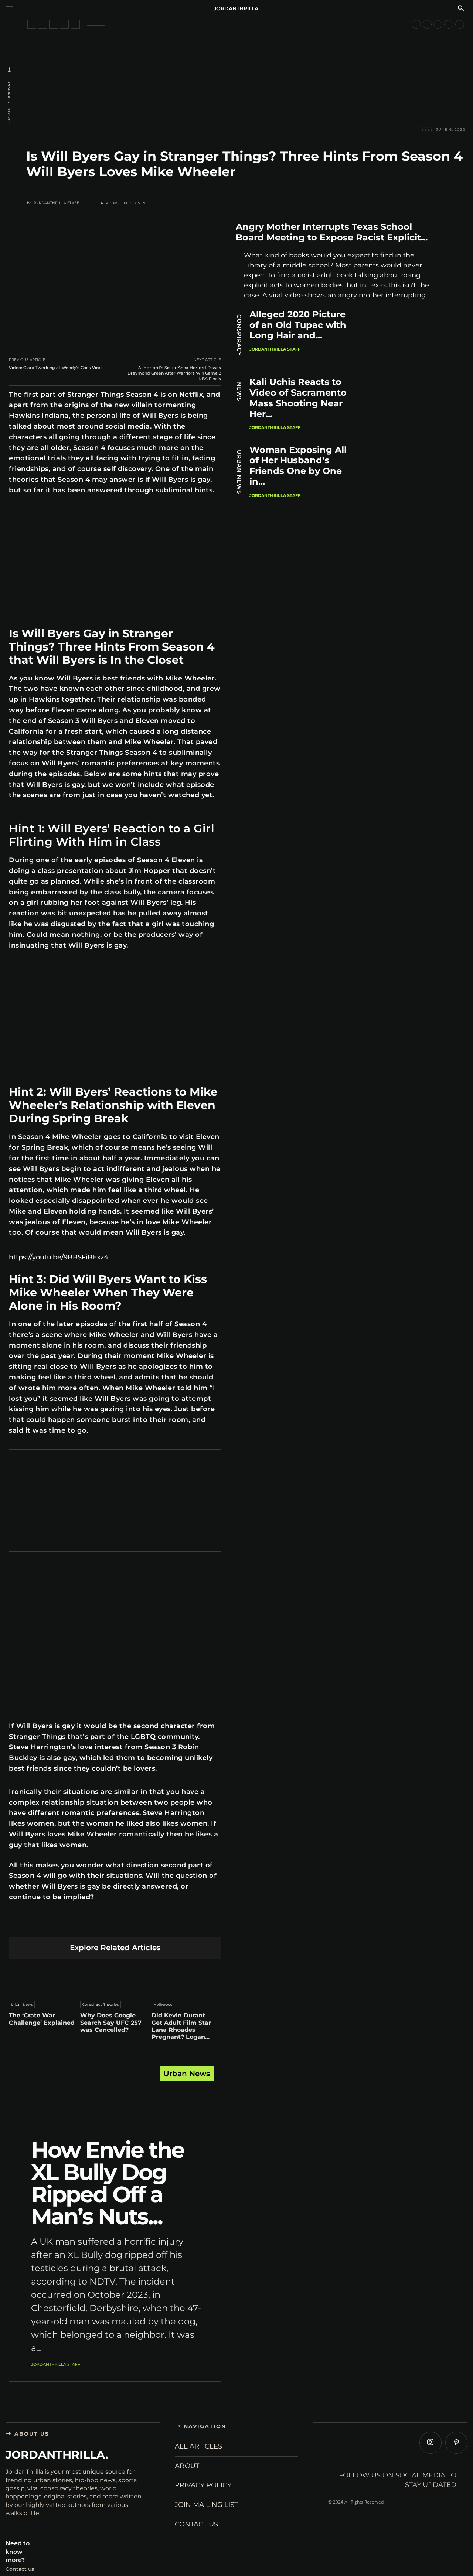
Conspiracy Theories (9, 101)
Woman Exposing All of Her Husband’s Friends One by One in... (298, 466)
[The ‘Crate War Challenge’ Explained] (44, 1978)
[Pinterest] (80, 1925)
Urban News (22, 2004)
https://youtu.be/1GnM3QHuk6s (46, 1567)
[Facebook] (46, 1925)
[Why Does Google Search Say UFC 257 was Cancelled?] (115, 1978)
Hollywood (163, 2004)
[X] (63, 1925)
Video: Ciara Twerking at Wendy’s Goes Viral (55, 368)
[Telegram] (150, 1925)
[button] (461, 9)
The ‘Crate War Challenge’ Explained (42, 2019)
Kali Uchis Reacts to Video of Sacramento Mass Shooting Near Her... (298, 398)
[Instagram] (431, 2443)
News (239, 392)
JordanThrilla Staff (57, 203)
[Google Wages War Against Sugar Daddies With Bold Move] (449, 24)
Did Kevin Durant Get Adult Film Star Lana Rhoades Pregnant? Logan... (181, 2026)
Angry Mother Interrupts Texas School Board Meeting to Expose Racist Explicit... (332, 232)
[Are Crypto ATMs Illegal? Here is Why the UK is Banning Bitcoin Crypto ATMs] (460, 24)
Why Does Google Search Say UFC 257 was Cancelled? (111, 2022)
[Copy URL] (185, 1925)
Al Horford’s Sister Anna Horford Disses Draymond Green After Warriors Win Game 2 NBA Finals (174, 373)
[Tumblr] (132, 1925)
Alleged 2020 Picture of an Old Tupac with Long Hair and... (298, 325)
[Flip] (167, 1925)
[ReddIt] (115, 1925)
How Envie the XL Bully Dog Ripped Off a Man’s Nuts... (108, 2183)
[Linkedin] (98, 1925)
